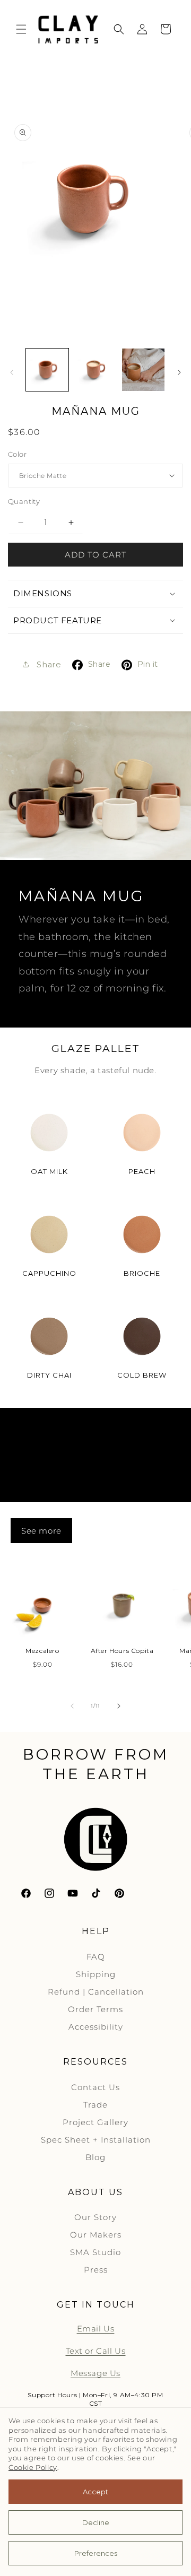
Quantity (24, 501)
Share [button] (48, 665)
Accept (95, 2492)
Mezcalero (42, 1651)
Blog (95, 2157)
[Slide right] (179, 372)
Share (99, 664)
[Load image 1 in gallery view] (47, 370)
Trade (95, 2105)
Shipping (96, 1974)
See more (41, 1531)
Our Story (95, 2217)
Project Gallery (95, 2122)
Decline (96, 2522)
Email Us (96, 2329)
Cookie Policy (33, 2468)
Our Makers (96, 2235)
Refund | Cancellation (96, 1992)
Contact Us (95, 2087)
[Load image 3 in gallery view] (143, 370)
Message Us (95, 2373)
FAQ (96, 1957)
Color (17, 454)
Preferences (96, 2553)
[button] (21, 29)
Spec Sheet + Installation (96, 2140)
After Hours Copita (122, 1651)
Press (96, 2270)
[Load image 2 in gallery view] (95, 370)
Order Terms (95, 2009)
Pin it (148, 664)
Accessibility (96, 2027)
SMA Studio (95, 2252)
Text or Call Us (96, 2351)
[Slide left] (12, 372)
